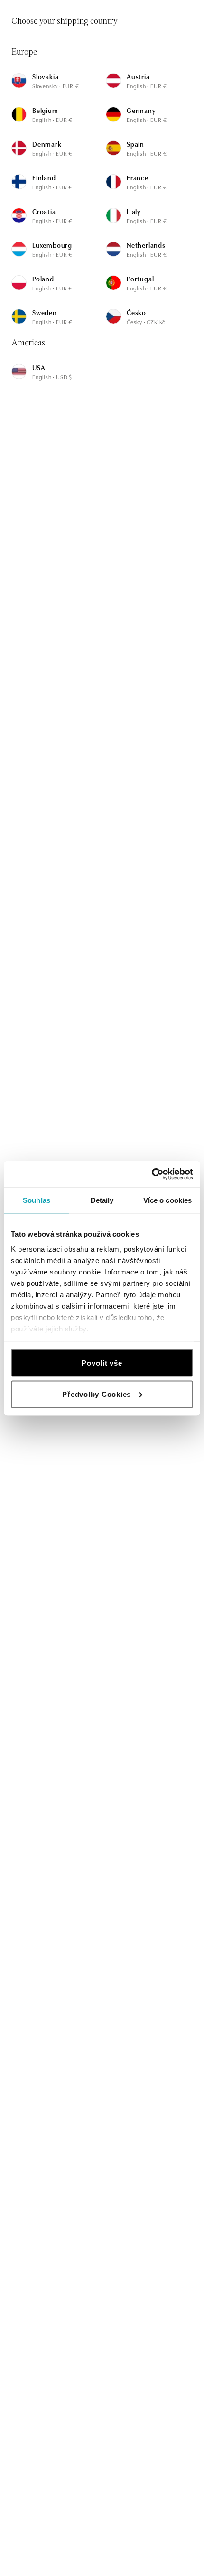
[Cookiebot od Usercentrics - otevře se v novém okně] (152, 1174)
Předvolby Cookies (97, 1394)
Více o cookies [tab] (167, 1200)
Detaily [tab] (102, 1200)
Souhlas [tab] (37, 1200)
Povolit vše (102, 1363)
